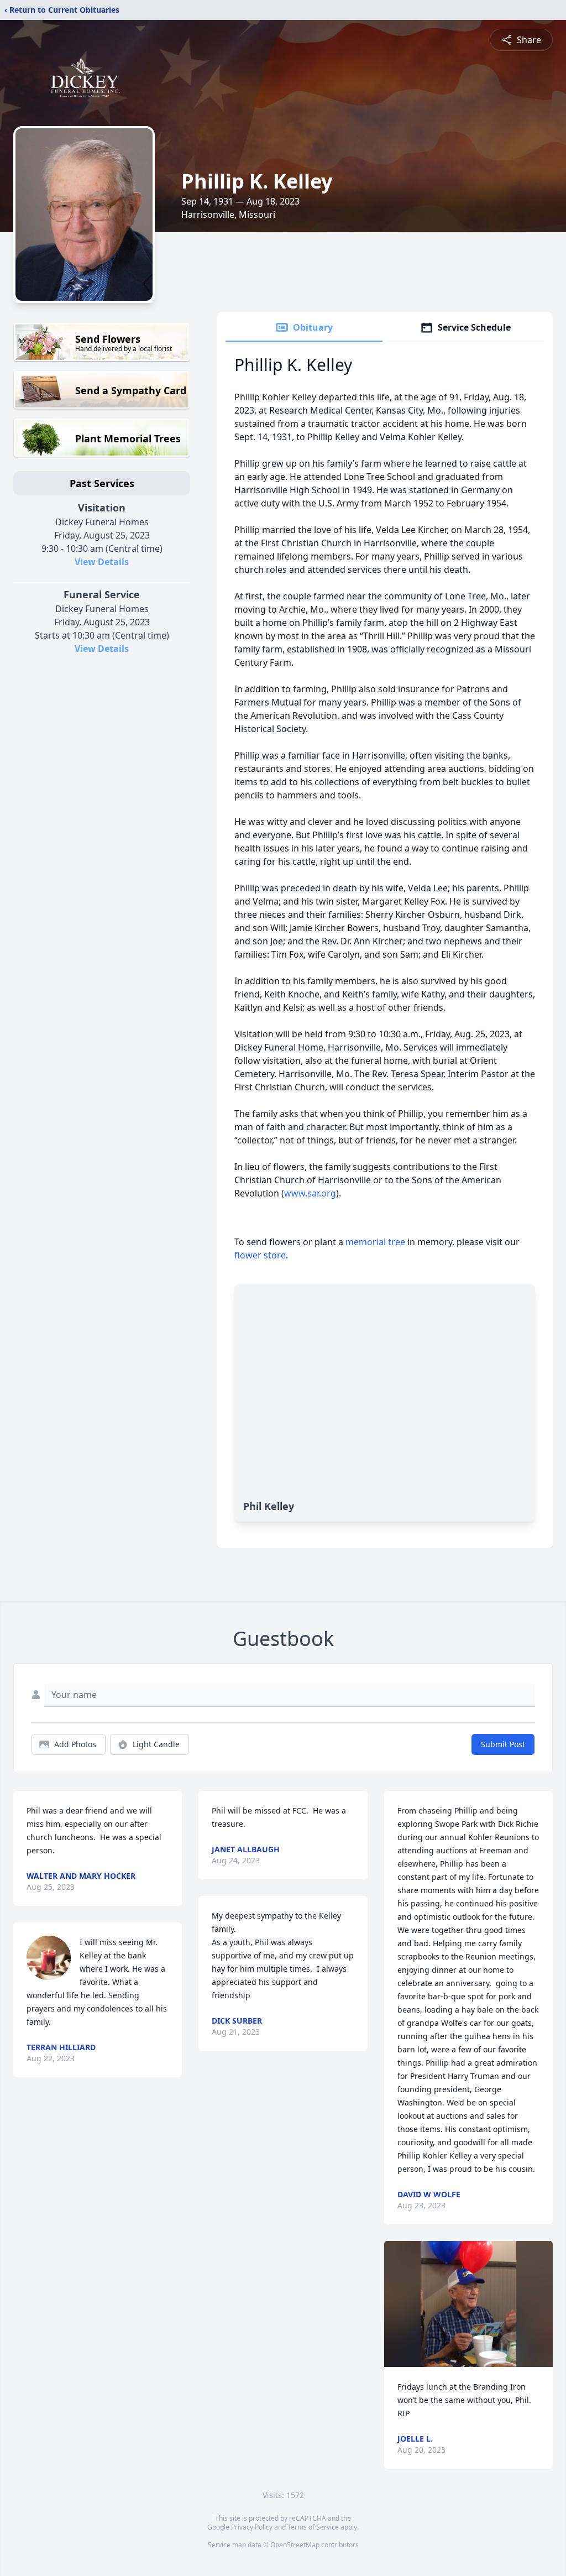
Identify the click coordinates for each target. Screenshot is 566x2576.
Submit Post (503, 1744)
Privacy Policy (252, 2527)
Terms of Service (313, 2527)
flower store (260, 1255)
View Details (102, 562)
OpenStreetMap (295, 2545)
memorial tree (375, 1242)
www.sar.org (310, 1193)
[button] (468, 2304)
